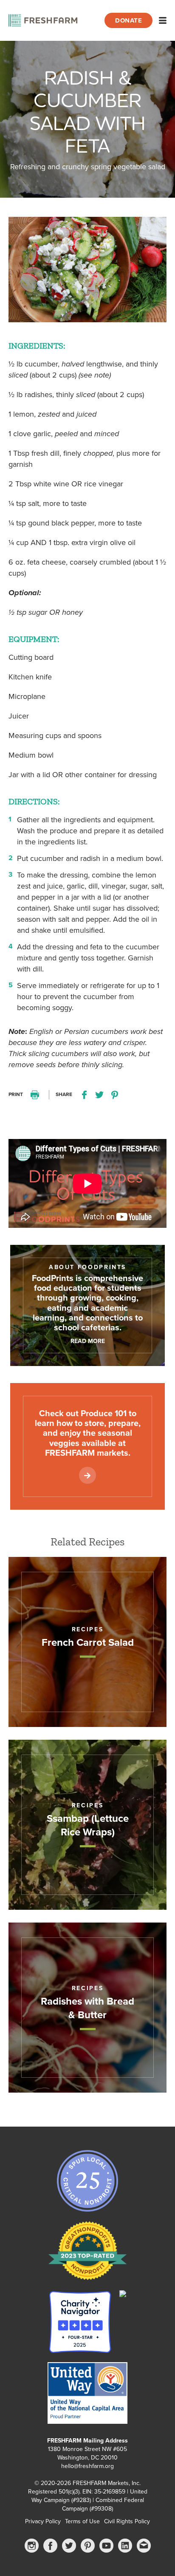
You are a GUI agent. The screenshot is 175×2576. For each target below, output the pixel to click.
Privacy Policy (43, 2521)
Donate (128, 20)
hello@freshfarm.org (87, 2466)
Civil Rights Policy (127, 2521)
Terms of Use (82, 2521)
